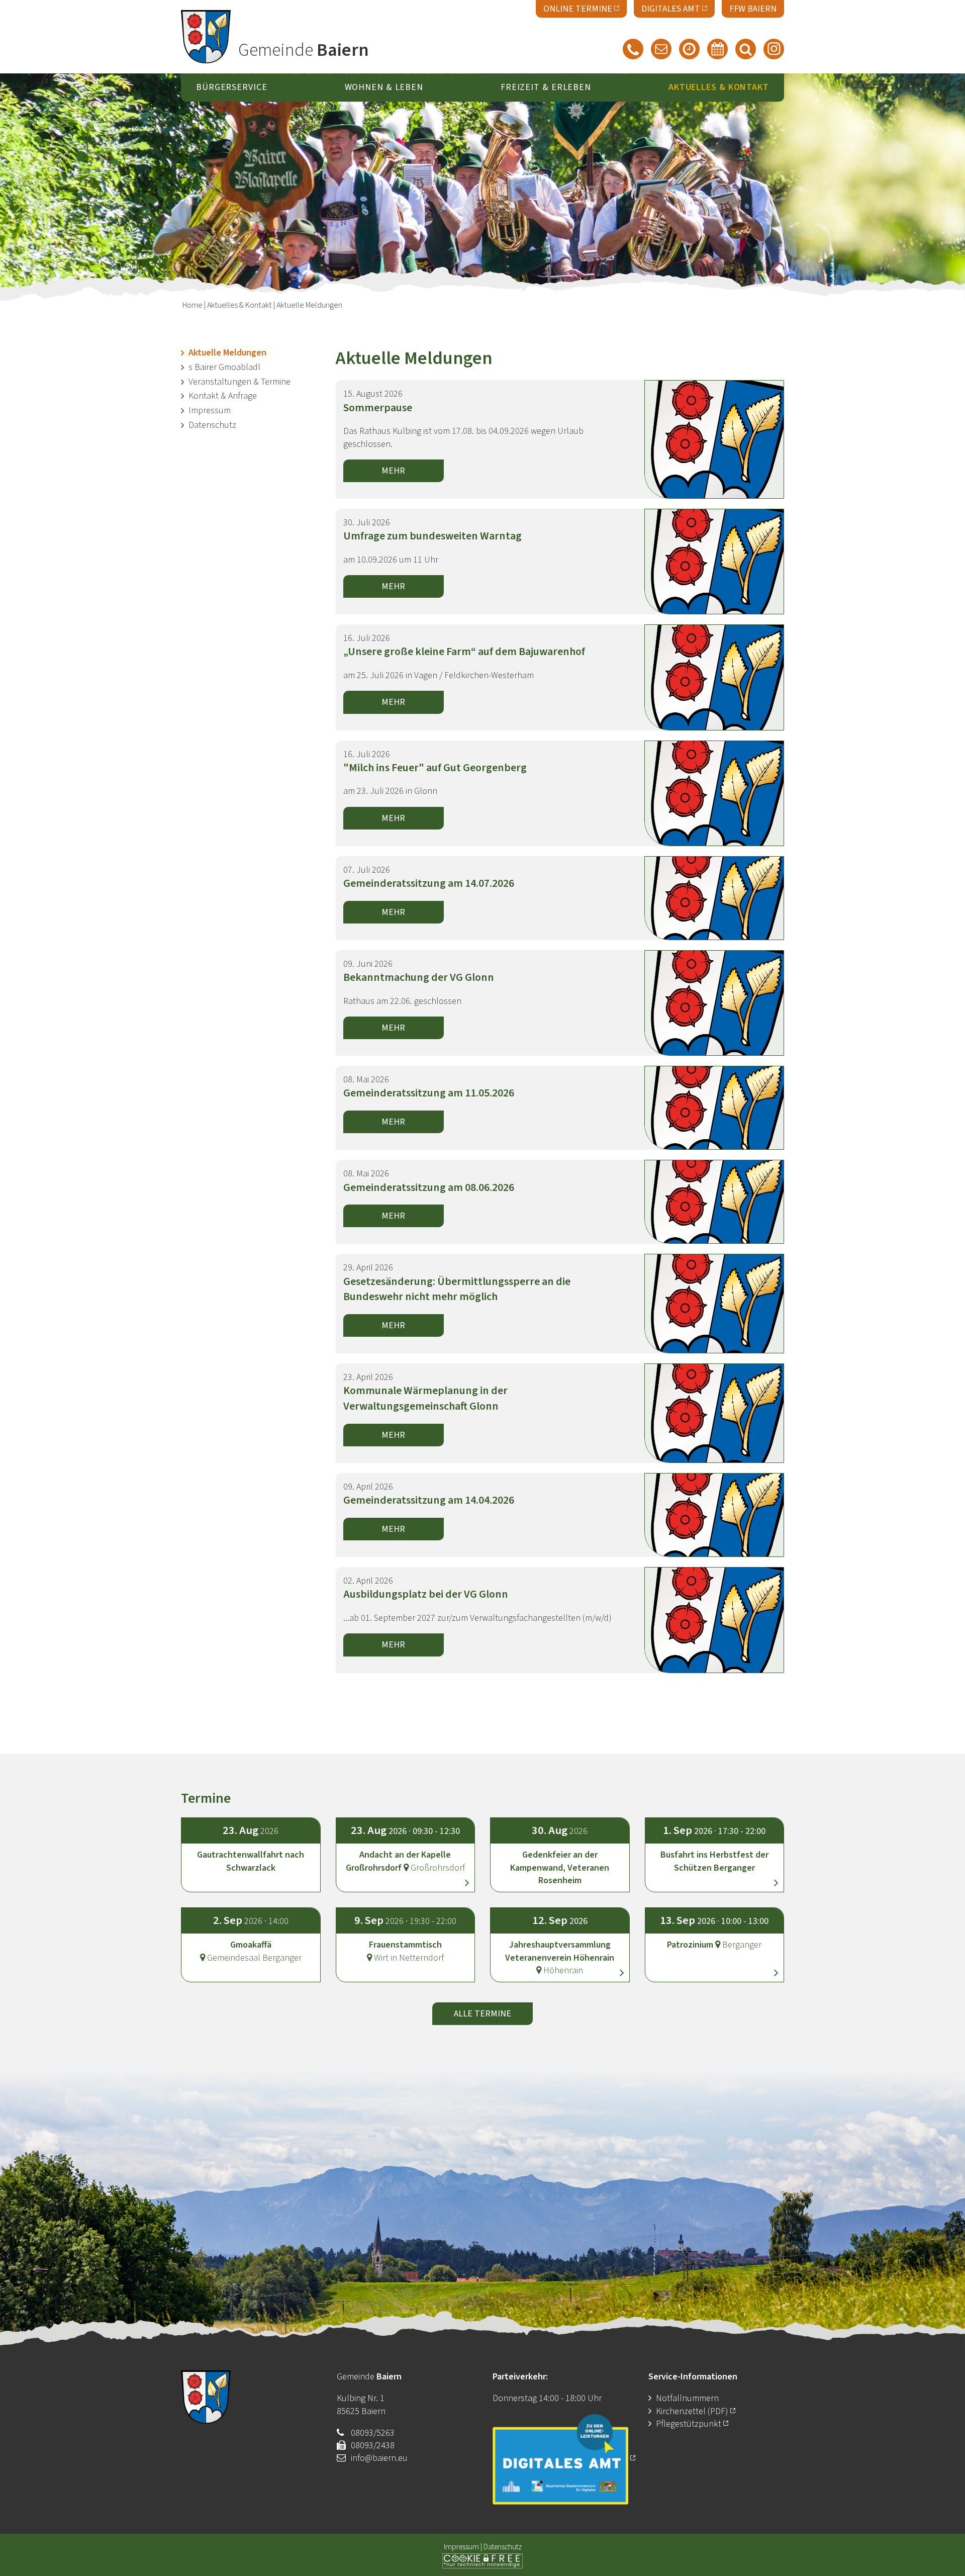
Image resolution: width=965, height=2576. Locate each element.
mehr (393, 471)
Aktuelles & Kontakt (239, 305)
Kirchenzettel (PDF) (693, 2411)
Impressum (210, 410)
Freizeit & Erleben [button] (546, 88)
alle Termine (482, 2014)
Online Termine (578, 9)
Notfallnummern (687, 2398)
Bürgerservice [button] (232, 88)
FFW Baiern (753, 9)
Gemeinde (304, 50)
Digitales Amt (671, 9)
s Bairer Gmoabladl (224, 367)
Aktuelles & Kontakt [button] (719, 88)
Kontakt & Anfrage (223, 396)
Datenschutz (212, 425)
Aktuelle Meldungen (227, 353)
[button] (406, 1846)
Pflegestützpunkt (689, 2424)
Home (192, 305)
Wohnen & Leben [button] (384, 88)
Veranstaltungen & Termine (239, 382)
